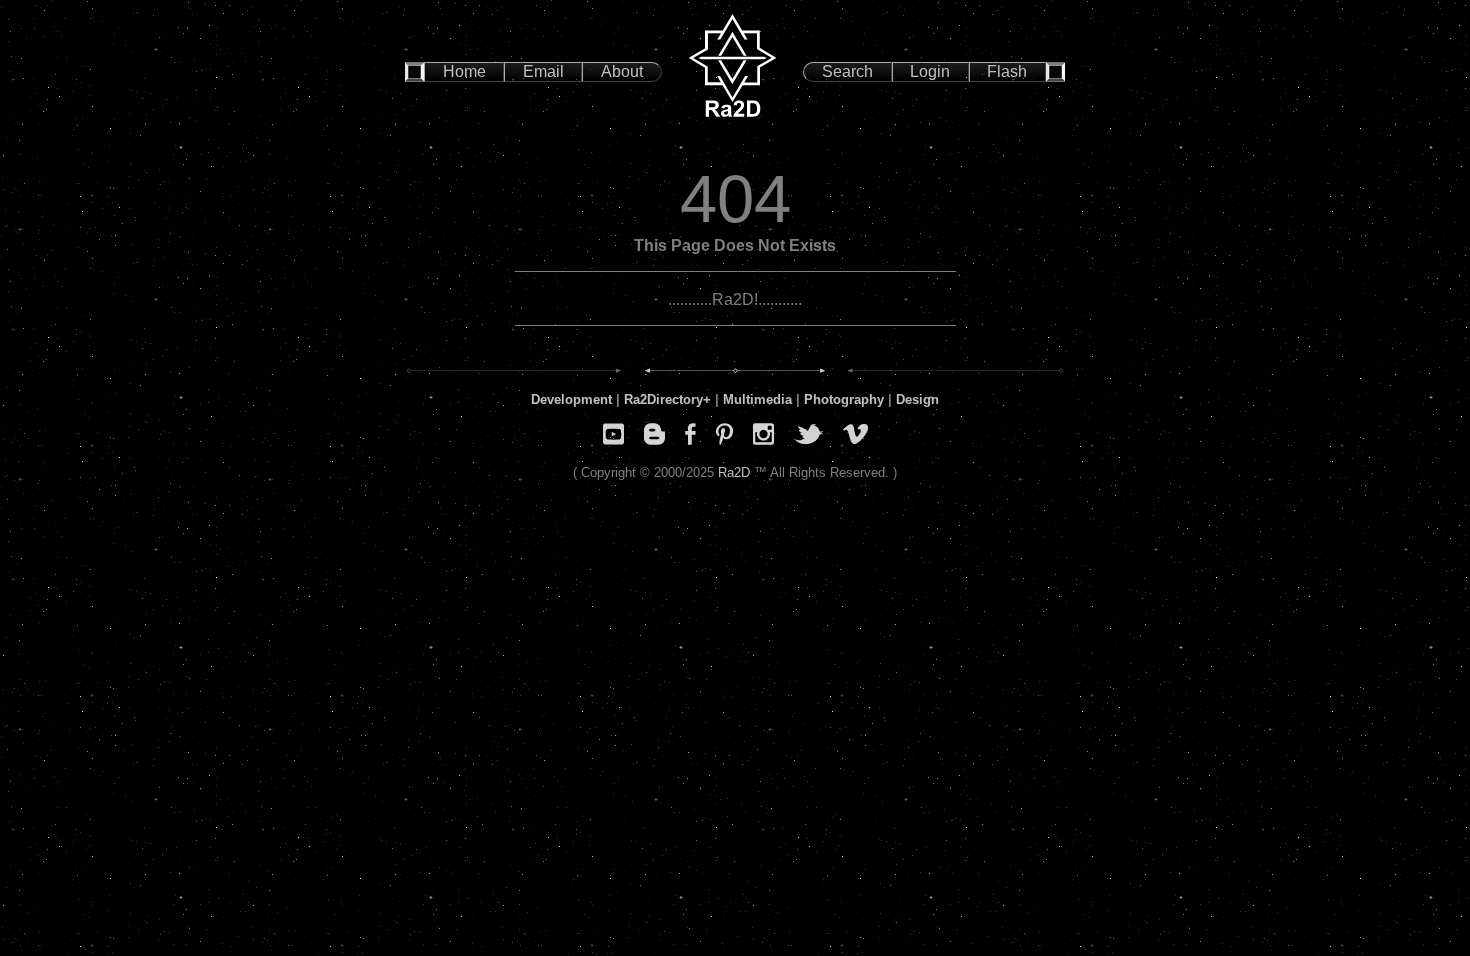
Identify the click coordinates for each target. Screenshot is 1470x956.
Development (571, 399)
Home (464, 71)
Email (543, 71)
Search (847, 71)
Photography (844, 399)
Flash (1007, 71)
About (622, 71)
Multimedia (757, 399)
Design (917, 399)
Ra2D (734, 472)
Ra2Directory (663, 399)
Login (930, 71)
